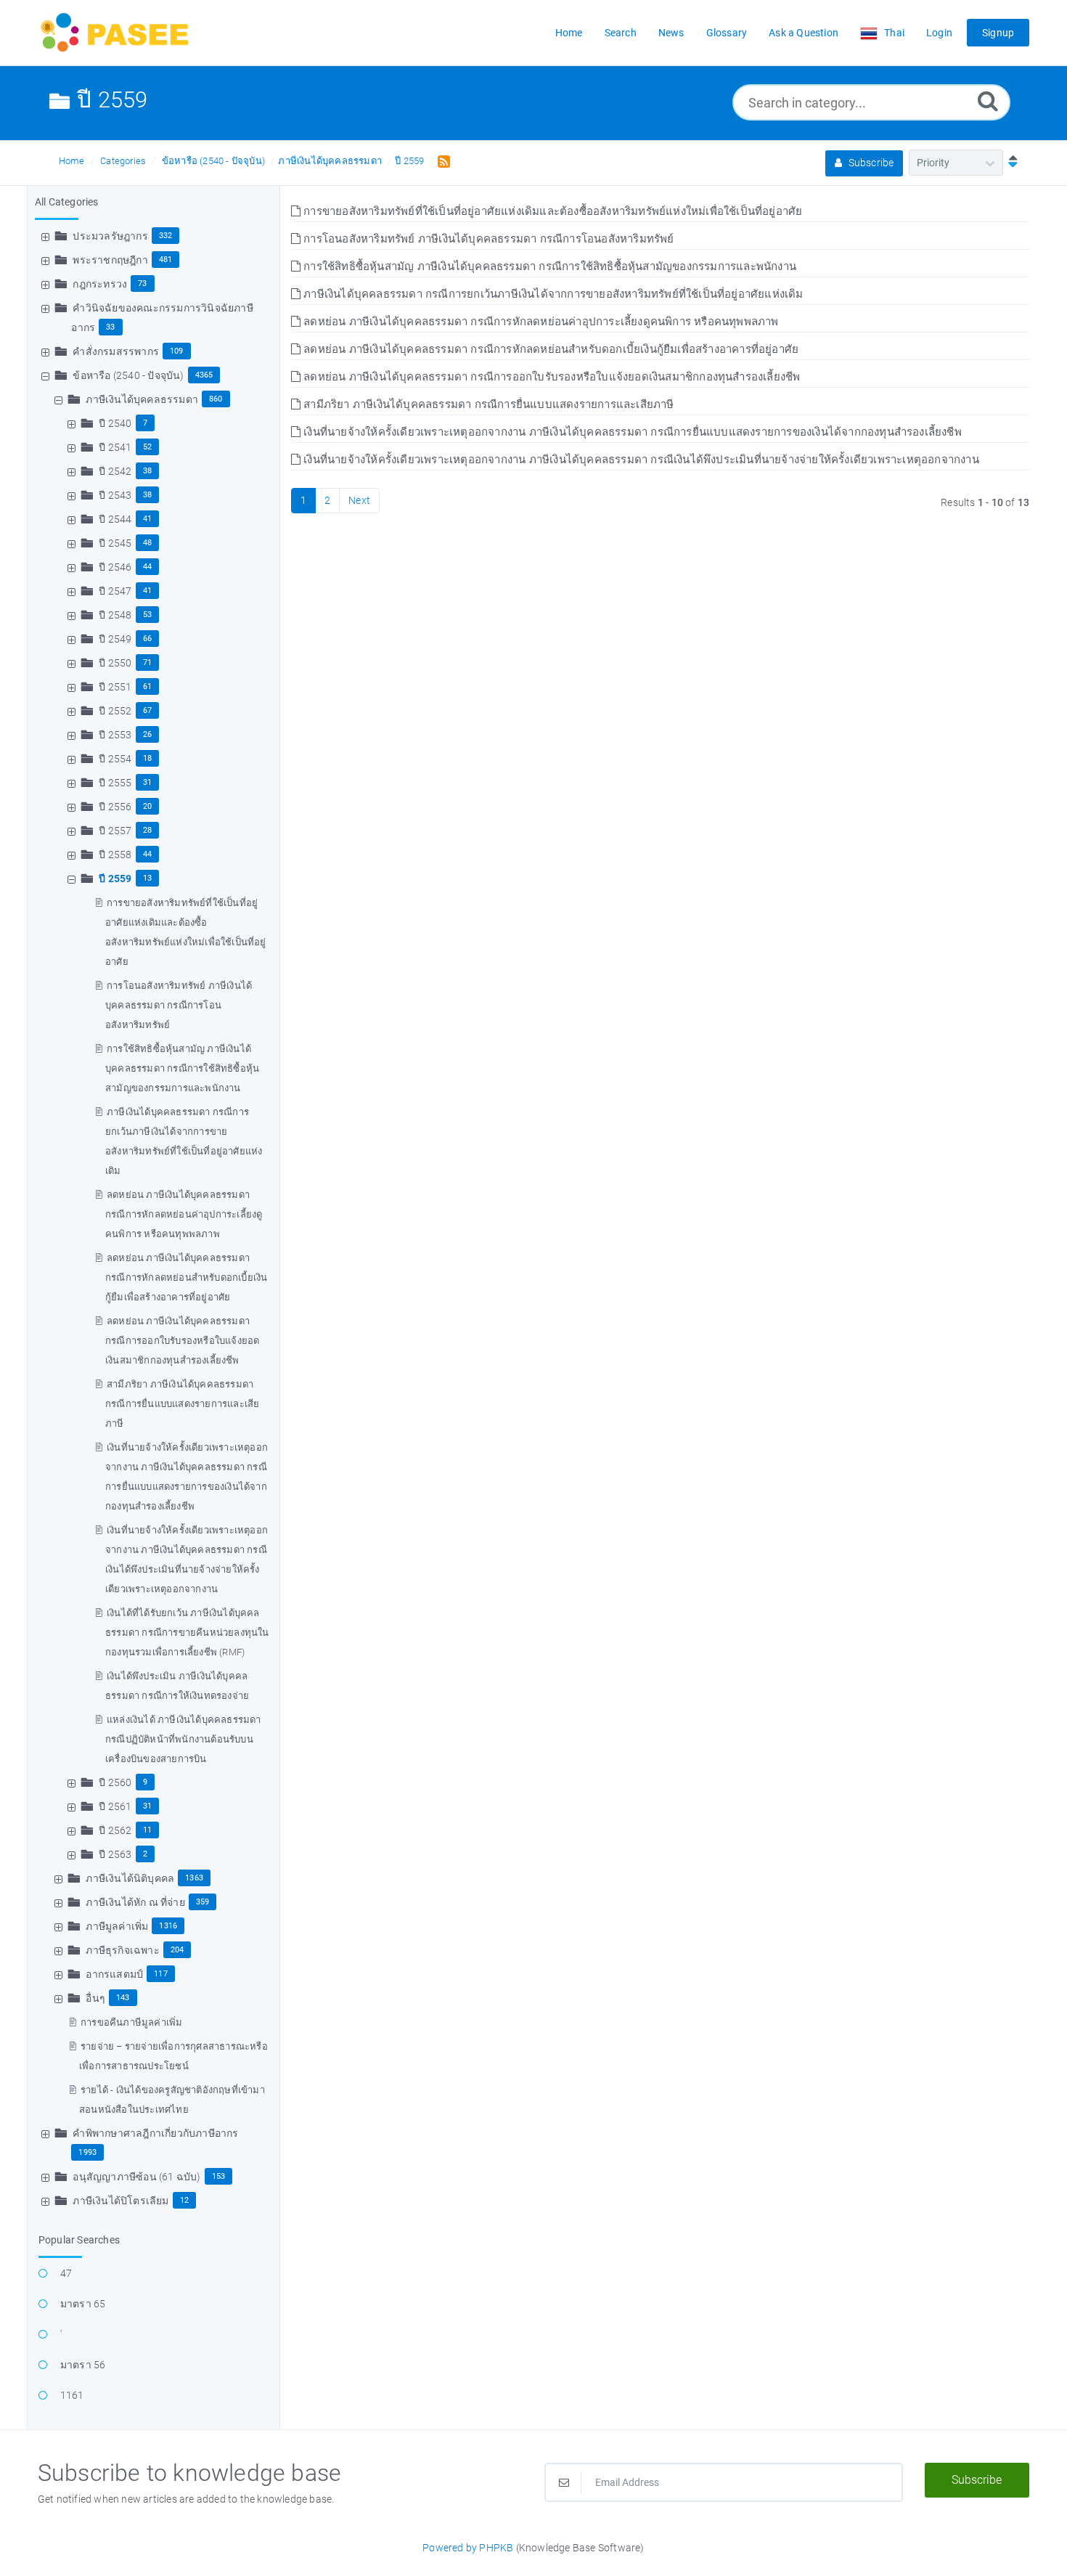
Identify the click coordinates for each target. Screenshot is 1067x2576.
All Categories (67, 202)
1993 (87, 2152)
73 (142, 284)
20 (147, 806)
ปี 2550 (115, 663)
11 (147, 1830)
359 (203, 1902)
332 (166, 236)
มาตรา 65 (83, 2304)
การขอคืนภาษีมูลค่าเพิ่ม (131, 2022)
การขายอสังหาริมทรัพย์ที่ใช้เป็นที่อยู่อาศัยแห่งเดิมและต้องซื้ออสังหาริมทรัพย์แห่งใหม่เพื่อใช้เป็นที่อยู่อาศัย (551, 211)
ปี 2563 (115, 1854)
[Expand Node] (47, 236)
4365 (204, 375)
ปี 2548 (115, 615)
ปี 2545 (115, 543)
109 (177, 351)
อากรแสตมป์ (114, 1974)
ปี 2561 (115, 1806)
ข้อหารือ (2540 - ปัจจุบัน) (213, 161)
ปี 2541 (115, 447)
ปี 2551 (115, 687)
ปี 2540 (115, 423)
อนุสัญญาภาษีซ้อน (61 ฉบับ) (136, 2177)
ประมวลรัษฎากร (110, 236)
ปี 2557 (115, 831)
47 (66, 2273)
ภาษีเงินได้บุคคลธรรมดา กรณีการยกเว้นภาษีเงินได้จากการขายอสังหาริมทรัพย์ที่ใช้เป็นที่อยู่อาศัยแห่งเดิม (552, 294)
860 (216, 399)
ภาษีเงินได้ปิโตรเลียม (120, 2201)
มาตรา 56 (83, 2365)
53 (147, 615)
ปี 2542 (115, 471)
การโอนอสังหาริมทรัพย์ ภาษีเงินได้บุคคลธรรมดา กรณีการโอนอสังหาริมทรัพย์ (179, 1005)
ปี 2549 (115, 639)
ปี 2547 (115, 591)
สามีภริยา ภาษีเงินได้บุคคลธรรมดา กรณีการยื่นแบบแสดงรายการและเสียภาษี (182, 1404)
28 (147, 830)
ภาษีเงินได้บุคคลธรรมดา (330, 161)
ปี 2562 (115, 1830)
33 (110, 327)
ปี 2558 (115, 855)
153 (219, 2176)
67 (147, 710)
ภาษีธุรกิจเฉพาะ (122, 1950)
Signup (998, 33)
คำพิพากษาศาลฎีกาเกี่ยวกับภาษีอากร (155, 2133)
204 (177, 1950)
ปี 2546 (115, 567)
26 (147, 734)
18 (147, 758)
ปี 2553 (115, 735)
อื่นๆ (95, 1998)
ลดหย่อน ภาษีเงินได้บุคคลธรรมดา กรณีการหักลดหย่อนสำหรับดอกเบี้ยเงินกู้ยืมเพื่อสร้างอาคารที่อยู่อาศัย (186, 1277)
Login (939, 33)
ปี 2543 (115, 495)
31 (147, 782)
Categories (123, 161)
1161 (72, 2395)
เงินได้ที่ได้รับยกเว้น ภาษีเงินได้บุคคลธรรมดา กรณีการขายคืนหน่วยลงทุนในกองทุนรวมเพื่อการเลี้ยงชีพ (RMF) (187, 1633)
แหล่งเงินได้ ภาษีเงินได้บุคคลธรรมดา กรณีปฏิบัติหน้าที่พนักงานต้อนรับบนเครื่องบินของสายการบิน (183, 1739)
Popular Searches (79, 2240)
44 (147, 567)
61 (147, 686)
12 (184, 2200)
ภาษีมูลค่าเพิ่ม (117, 1926)
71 (147, 663)
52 (147, 447)
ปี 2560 (115, 1782)
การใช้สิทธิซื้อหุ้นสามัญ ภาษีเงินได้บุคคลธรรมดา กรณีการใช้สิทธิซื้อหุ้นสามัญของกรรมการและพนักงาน (182, 1068)
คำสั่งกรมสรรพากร (116, 351)
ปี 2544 (115, 519)
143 (123, 1998)
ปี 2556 (115, 807)
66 (147, 639)
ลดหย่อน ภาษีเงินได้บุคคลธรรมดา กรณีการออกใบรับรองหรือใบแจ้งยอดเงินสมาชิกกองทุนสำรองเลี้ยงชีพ (182, 1341)
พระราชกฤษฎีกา (110, 260)
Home (72, 161)
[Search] (988, 101)
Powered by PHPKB (468, 2548)
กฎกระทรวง (100, 284)
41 (147, 519)
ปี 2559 (409, 161)
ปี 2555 (115, 783)
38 (147, 471)
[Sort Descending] (1010, 163)
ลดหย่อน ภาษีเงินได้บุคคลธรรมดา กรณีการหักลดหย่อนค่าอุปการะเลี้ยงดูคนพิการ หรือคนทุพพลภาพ (184, 1214)
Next (359, 500)
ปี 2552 (115, 711)
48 (147, 543)
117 (161, 1974)
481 (166, 260)
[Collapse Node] (47, 375)
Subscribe (870, 163)
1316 (168, 1926)
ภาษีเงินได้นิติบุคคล (130, 1878)
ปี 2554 (115, 759)
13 (147, 878)
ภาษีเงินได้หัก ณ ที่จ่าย (135, 1902)
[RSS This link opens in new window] (441, 160)
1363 (194, 1878)
